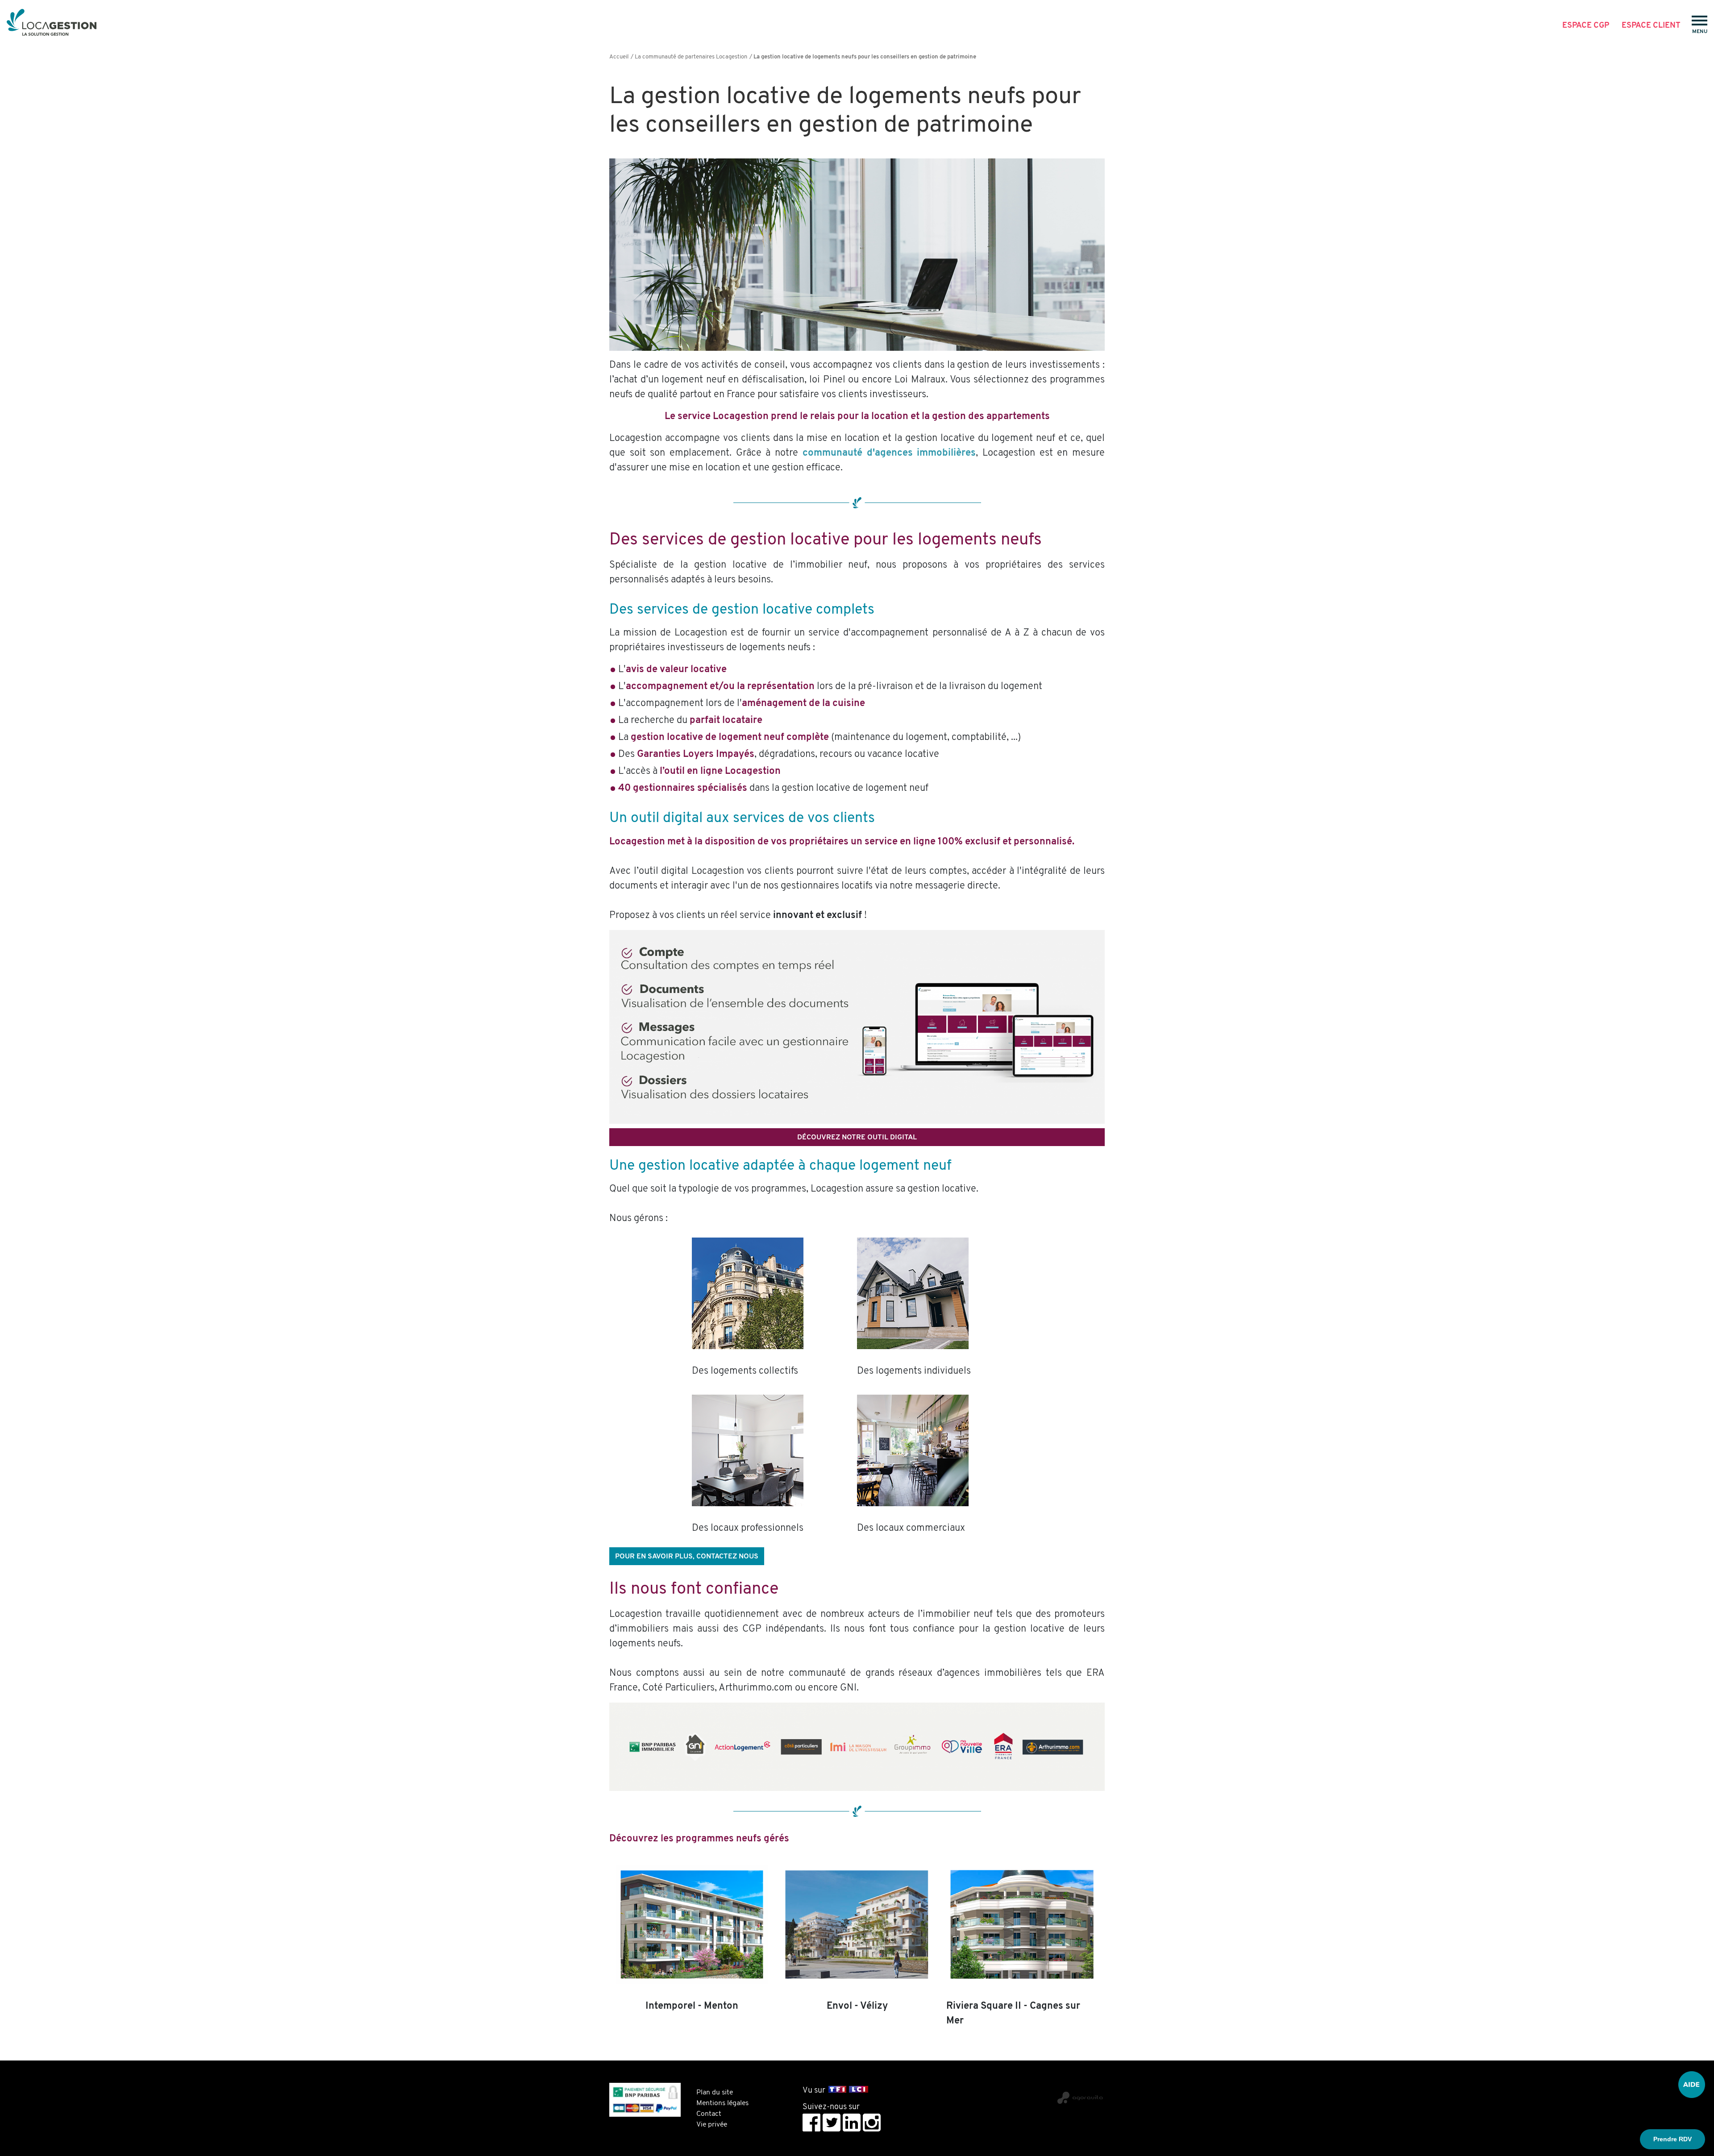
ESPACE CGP (1586, 25)
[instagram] (872, 2123)
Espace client (1651, 25)
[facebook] (811, 2123)
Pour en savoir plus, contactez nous (687, 1557)
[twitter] (832, 2123)
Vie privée (712, 2125)
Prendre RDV (1672, 2139)
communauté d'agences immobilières (889, 453)
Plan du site (715, 2093)
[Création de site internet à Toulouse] (1005, 2094)
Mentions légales (722, 2103)
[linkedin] (852, 2123)
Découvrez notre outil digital (857, 1138)
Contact (709, 2114)
